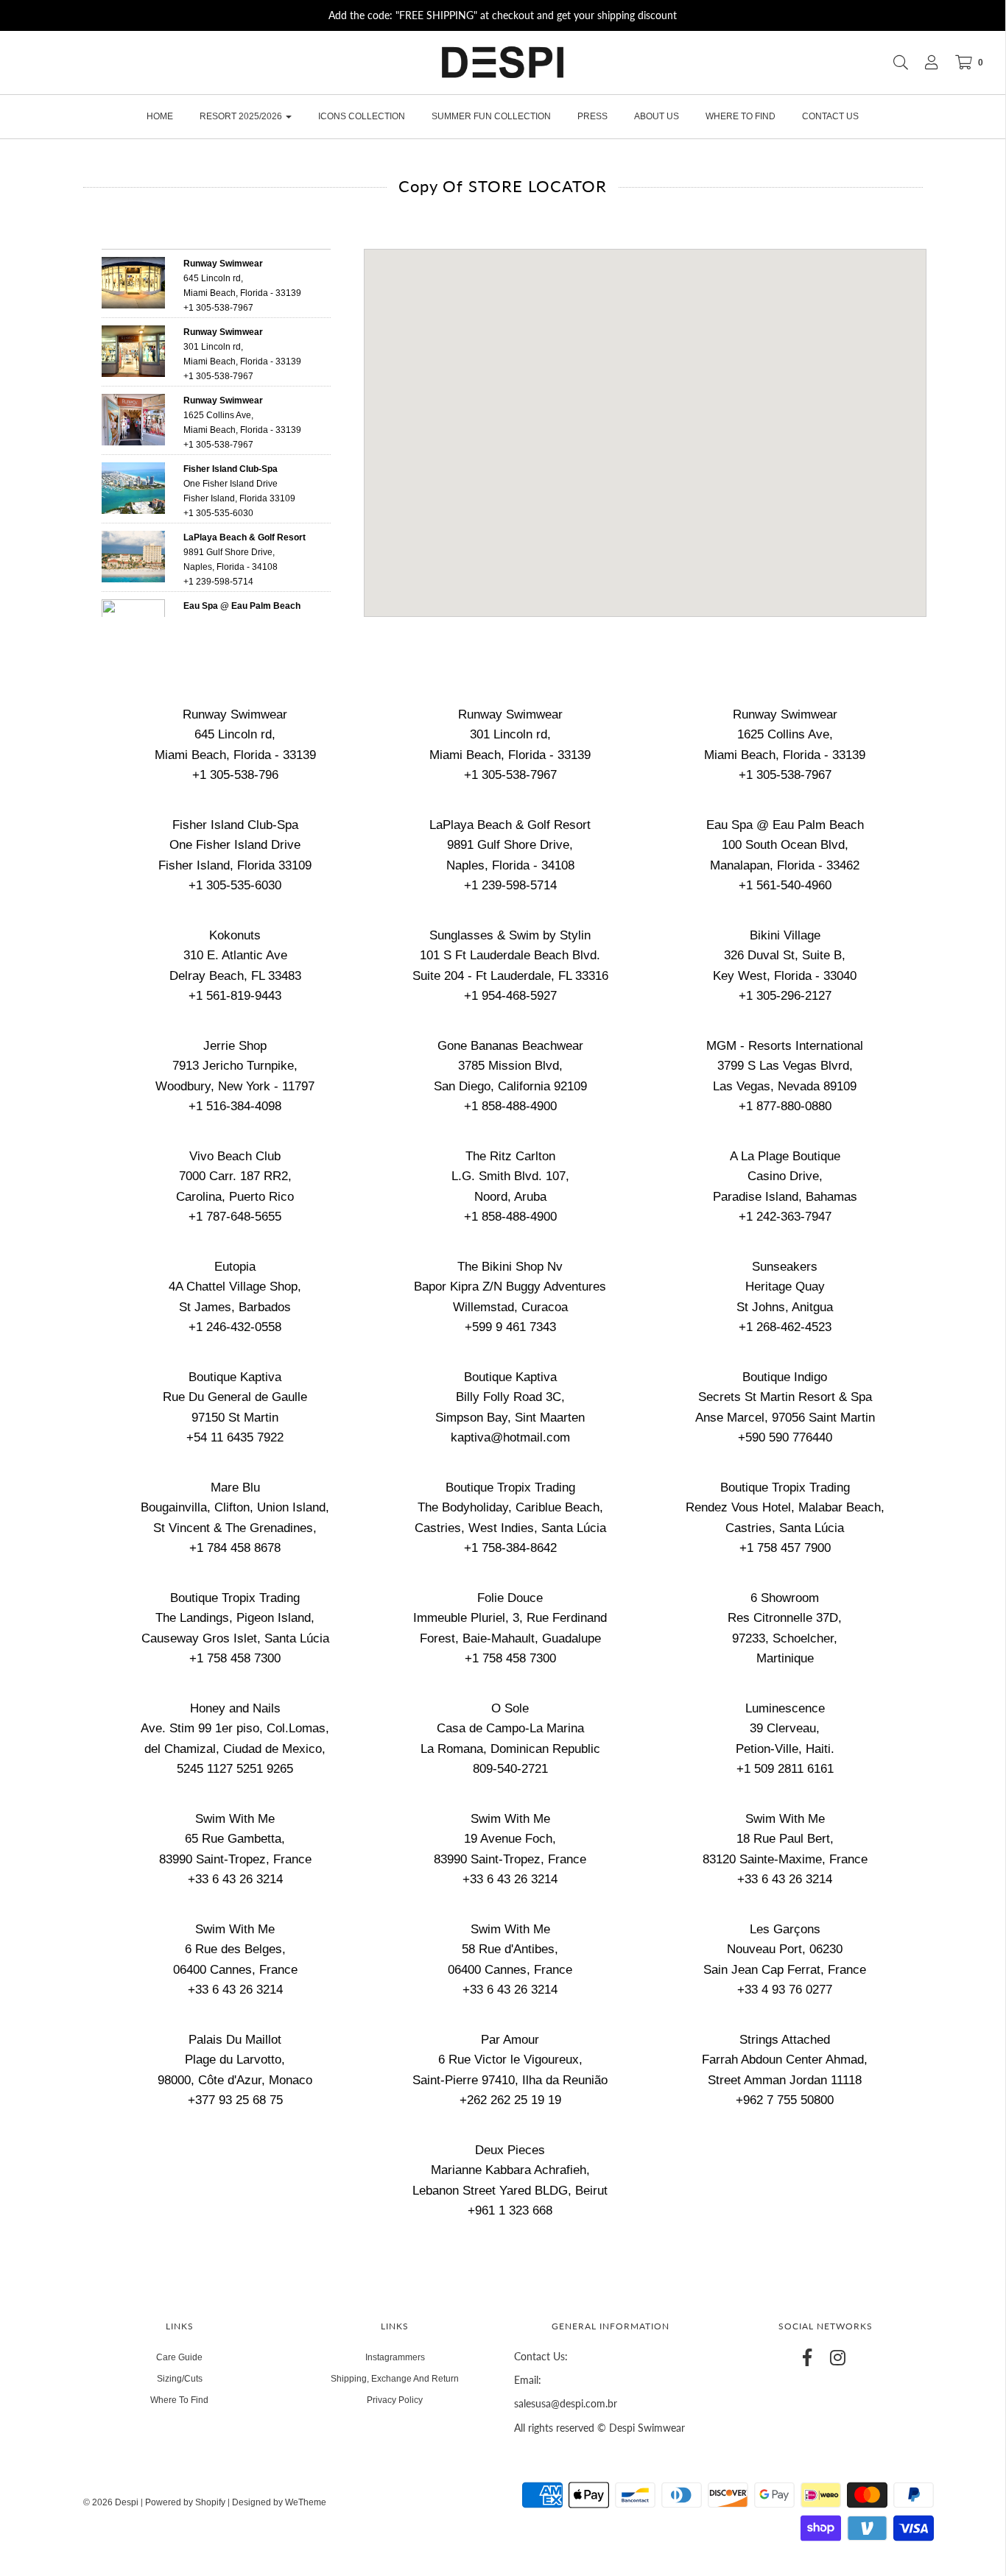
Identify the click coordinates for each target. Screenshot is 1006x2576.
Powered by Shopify (185, 2502)
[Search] (893, 63)
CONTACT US (830, 116)
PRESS (592, 116)
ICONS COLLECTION (362, 116)
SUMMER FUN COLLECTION (491, 116)
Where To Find (179, 2400)
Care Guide (179, 2357)
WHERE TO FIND (741, 116)
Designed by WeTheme (279, 2502)
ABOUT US (657, 116)
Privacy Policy (395, 2400)
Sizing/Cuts (180, 2379)
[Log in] (924, 63)
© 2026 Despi (112, 2502)
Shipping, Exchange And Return (395, 2379)
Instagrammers (395, 2357)
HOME (160, 116)
